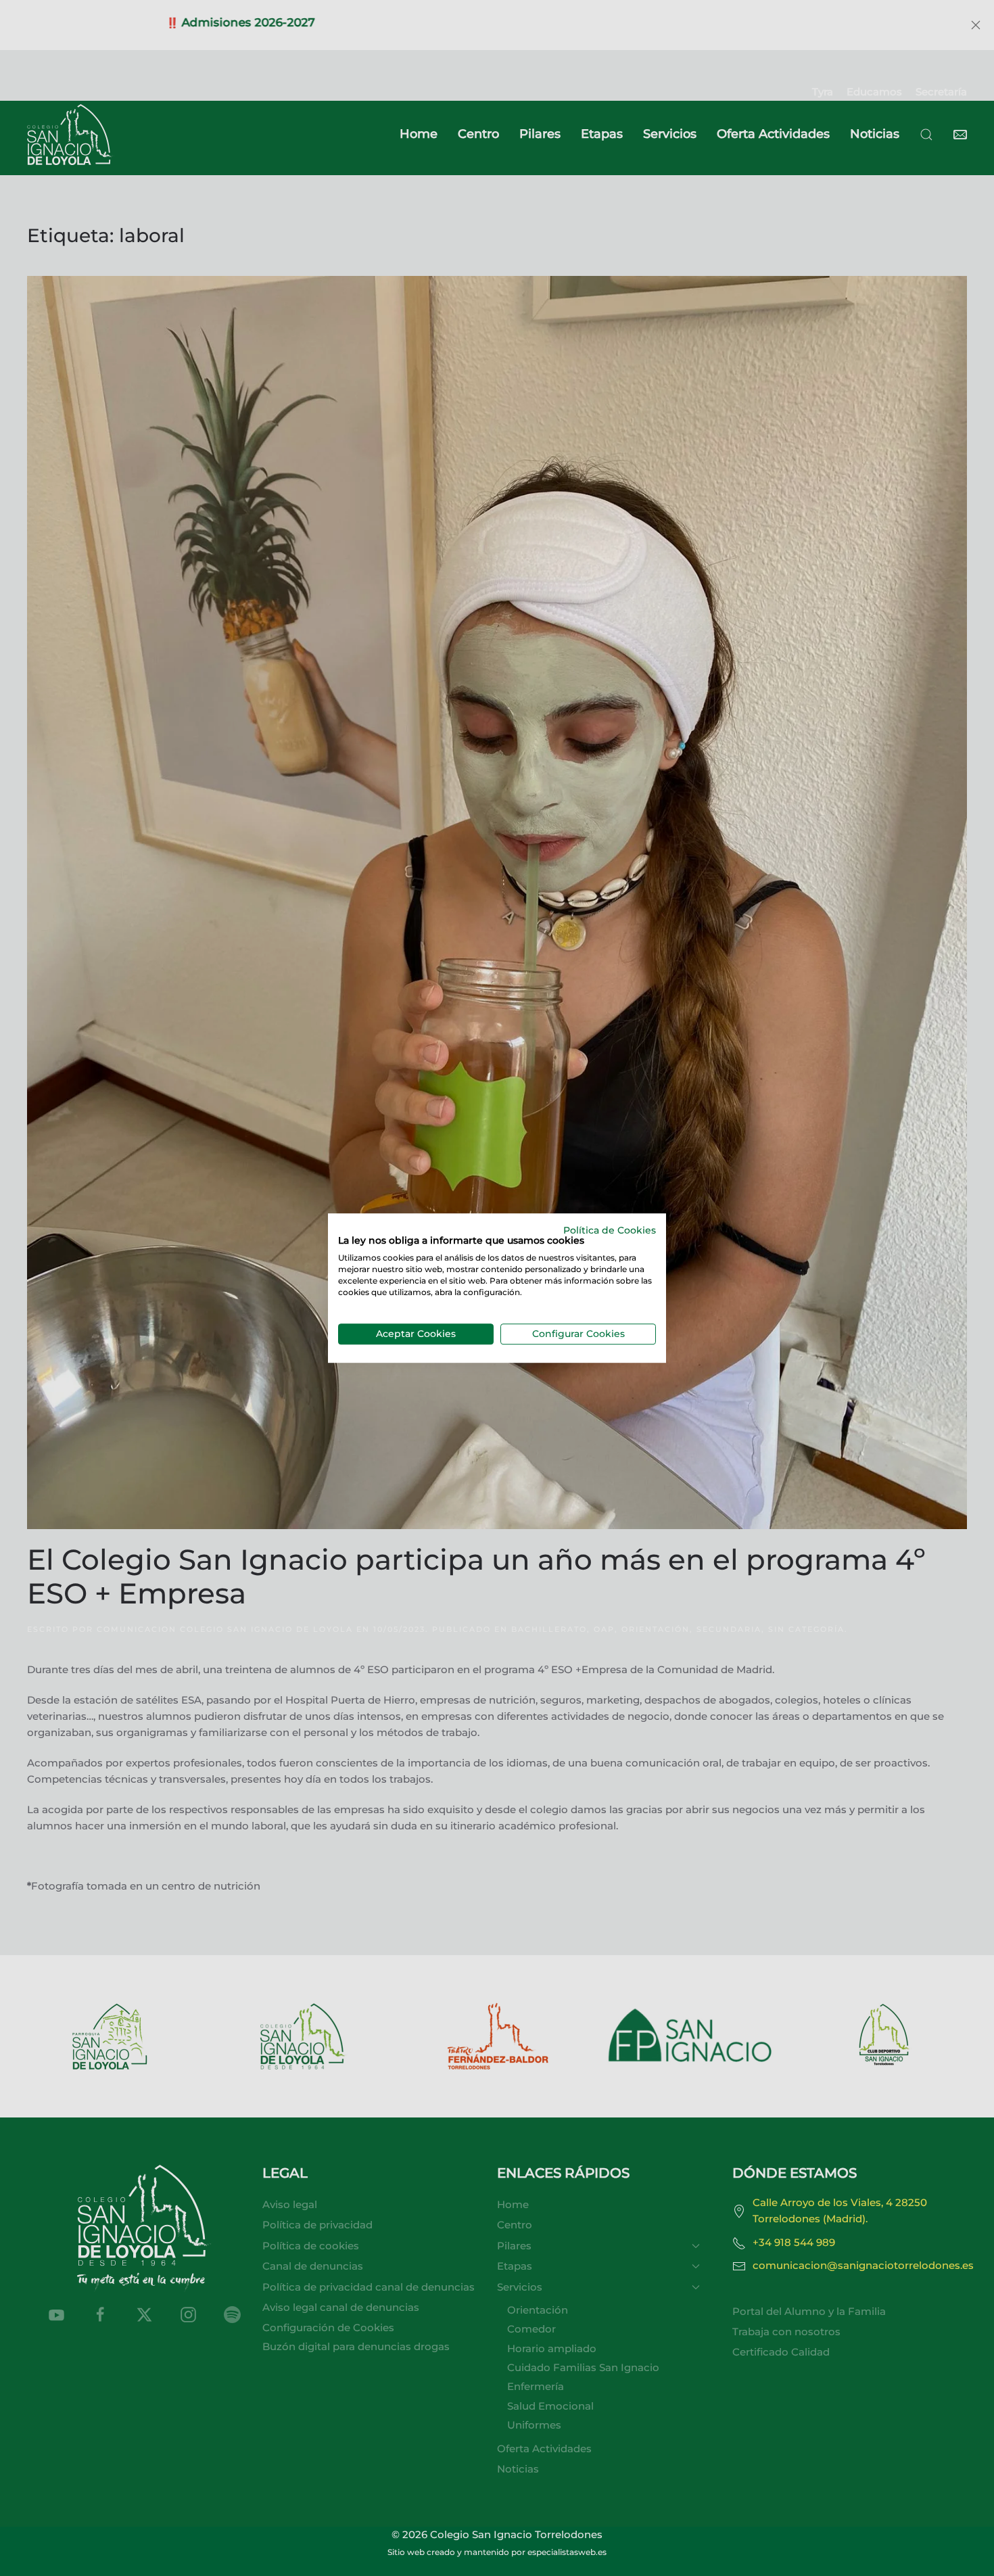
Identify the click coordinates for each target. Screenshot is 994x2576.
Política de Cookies (610, 1230)
